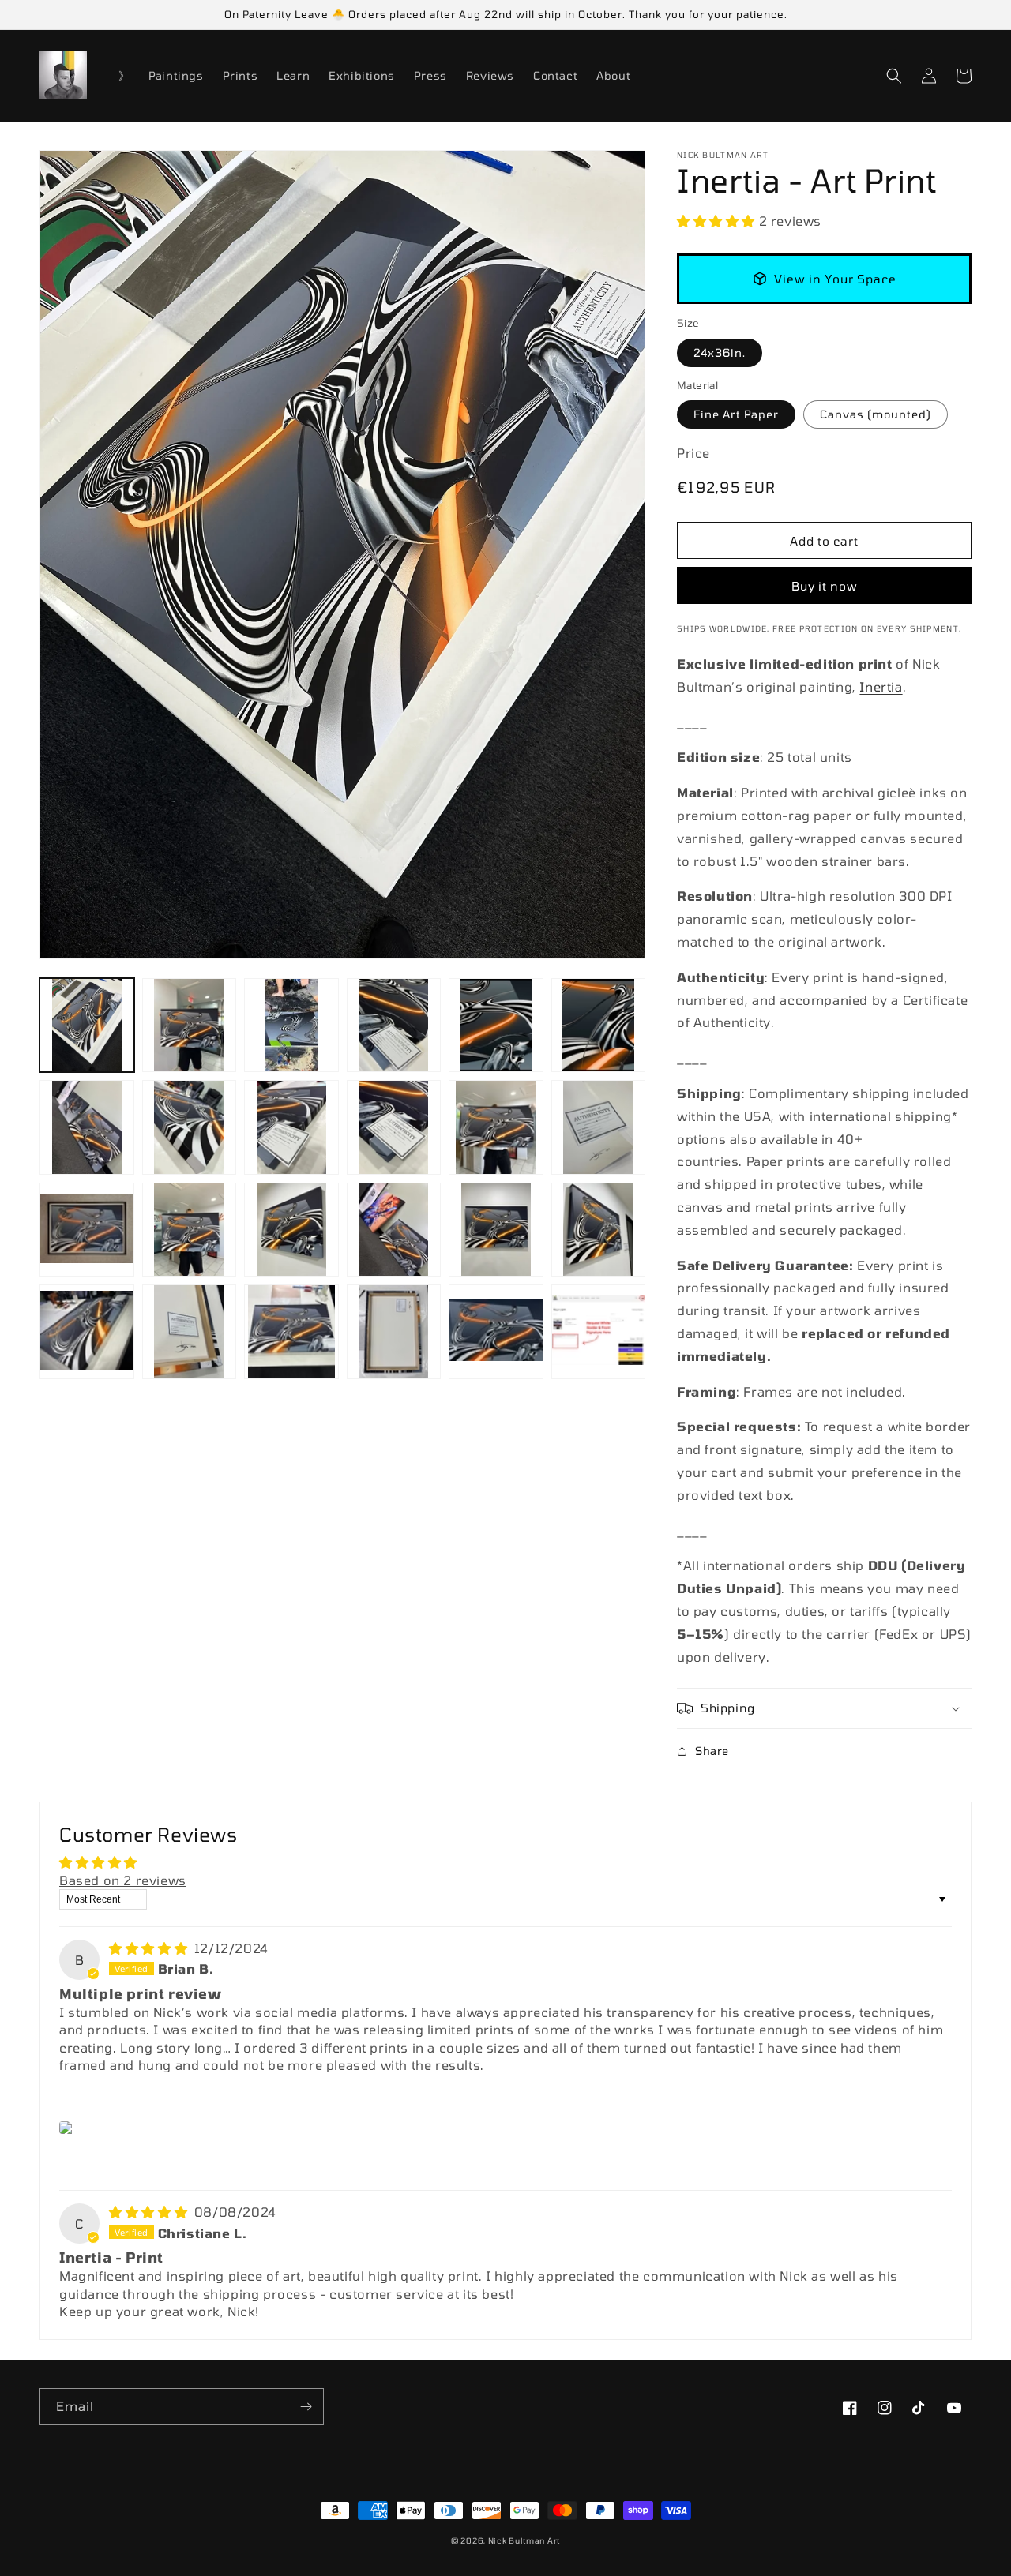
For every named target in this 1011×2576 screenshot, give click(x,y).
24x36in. (720, 352)
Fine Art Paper (736, 414)
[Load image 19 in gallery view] (87, 1332)
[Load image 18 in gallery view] (599, 1230)
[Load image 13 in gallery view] (87, 1230)
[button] (894, 76)
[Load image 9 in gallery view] (291, 1127)
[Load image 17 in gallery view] (496, 1230)
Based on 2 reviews (123, 1880)
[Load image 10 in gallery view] (394, 1127)
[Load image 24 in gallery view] (599, 1332)
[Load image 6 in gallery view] (599, 1026)
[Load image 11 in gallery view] (496, 1127)
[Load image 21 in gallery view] (291, 1332)
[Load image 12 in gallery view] (599, 1127)
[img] (150, 1948)
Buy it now (825, 586)
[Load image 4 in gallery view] (394, 1026)
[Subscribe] (306, 2407)
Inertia (881, 686)
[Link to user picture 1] (68, 2128)
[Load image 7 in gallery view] (87, 1127)
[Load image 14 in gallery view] (190, 1230)
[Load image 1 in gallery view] (87, 1026)
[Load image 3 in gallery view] (291, 1026)
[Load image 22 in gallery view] (394, 1332)
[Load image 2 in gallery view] (190, 1026)
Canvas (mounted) (876, 414)
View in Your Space (835, 279)
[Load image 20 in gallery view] (190, 1332)
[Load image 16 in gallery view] (394, 1230)
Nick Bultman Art (524, 2540)
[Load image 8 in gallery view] (190, 1127)
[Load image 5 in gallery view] (496, 1026)
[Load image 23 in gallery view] (496, 1332)
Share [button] (712, 1751)
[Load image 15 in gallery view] (291, 1230)
